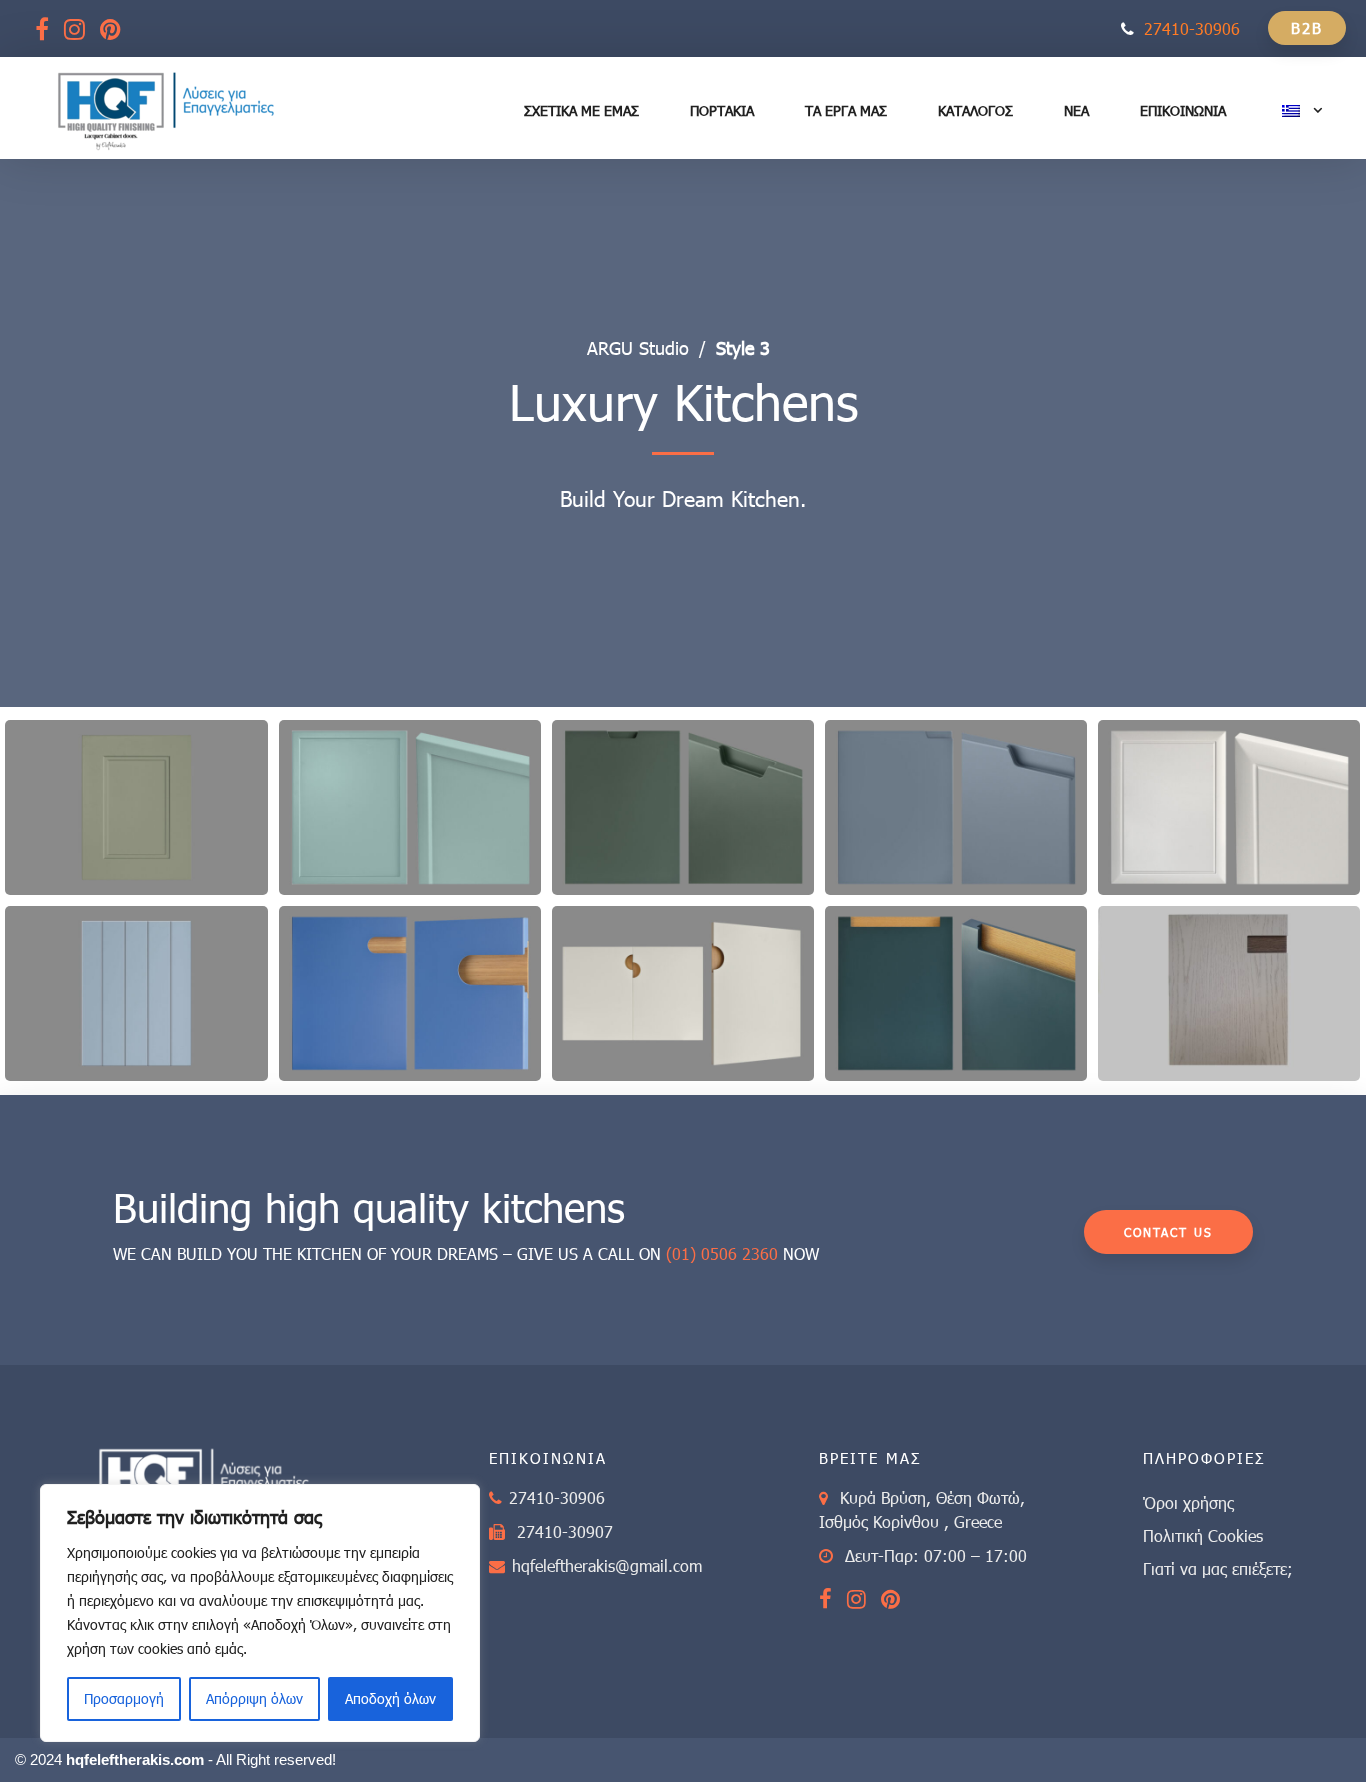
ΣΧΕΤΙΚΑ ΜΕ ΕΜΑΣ (581, 110)
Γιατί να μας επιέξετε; (1218, 1568)
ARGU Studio (638, 348)
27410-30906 (1192, 28)
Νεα (1076, 110)
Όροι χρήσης (1188, 1502)
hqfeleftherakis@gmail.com (607, 1565)
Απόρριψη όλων (254, 1698)
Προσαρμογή (124, 1698)
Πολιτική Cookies (1203, 1535)
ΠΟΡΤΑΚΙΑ (722, 110)
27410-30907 (565, 1531)
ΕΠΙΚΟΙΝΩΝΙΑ (1183, 110)
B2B (1307, 28)
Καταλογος (975, 110)
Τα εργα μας (846, 110)
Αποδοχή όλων (390, 1698)
